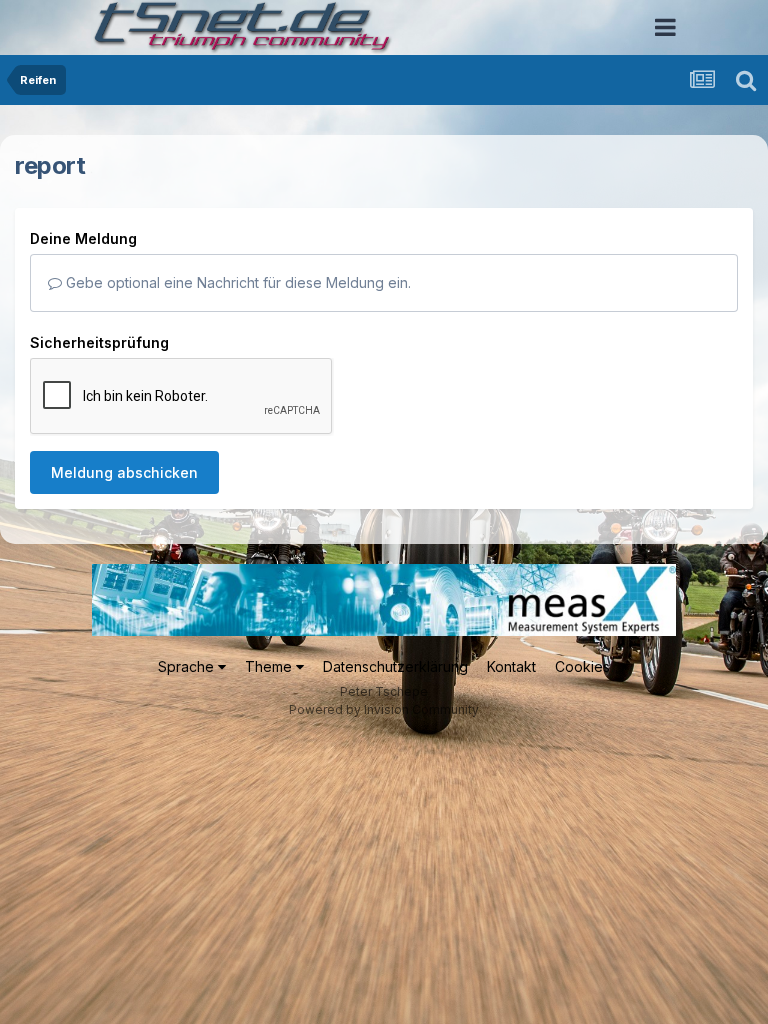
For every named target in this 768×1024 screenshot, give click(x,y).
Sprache (188, 666)
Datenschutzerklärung (395, 666)
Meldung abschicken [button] (124, 472)
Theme (270, 666)
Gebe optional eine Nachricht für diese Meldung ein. (236, 282)
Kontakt (511, 666)
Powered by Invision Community (384, 709)
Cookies (582, 666)
